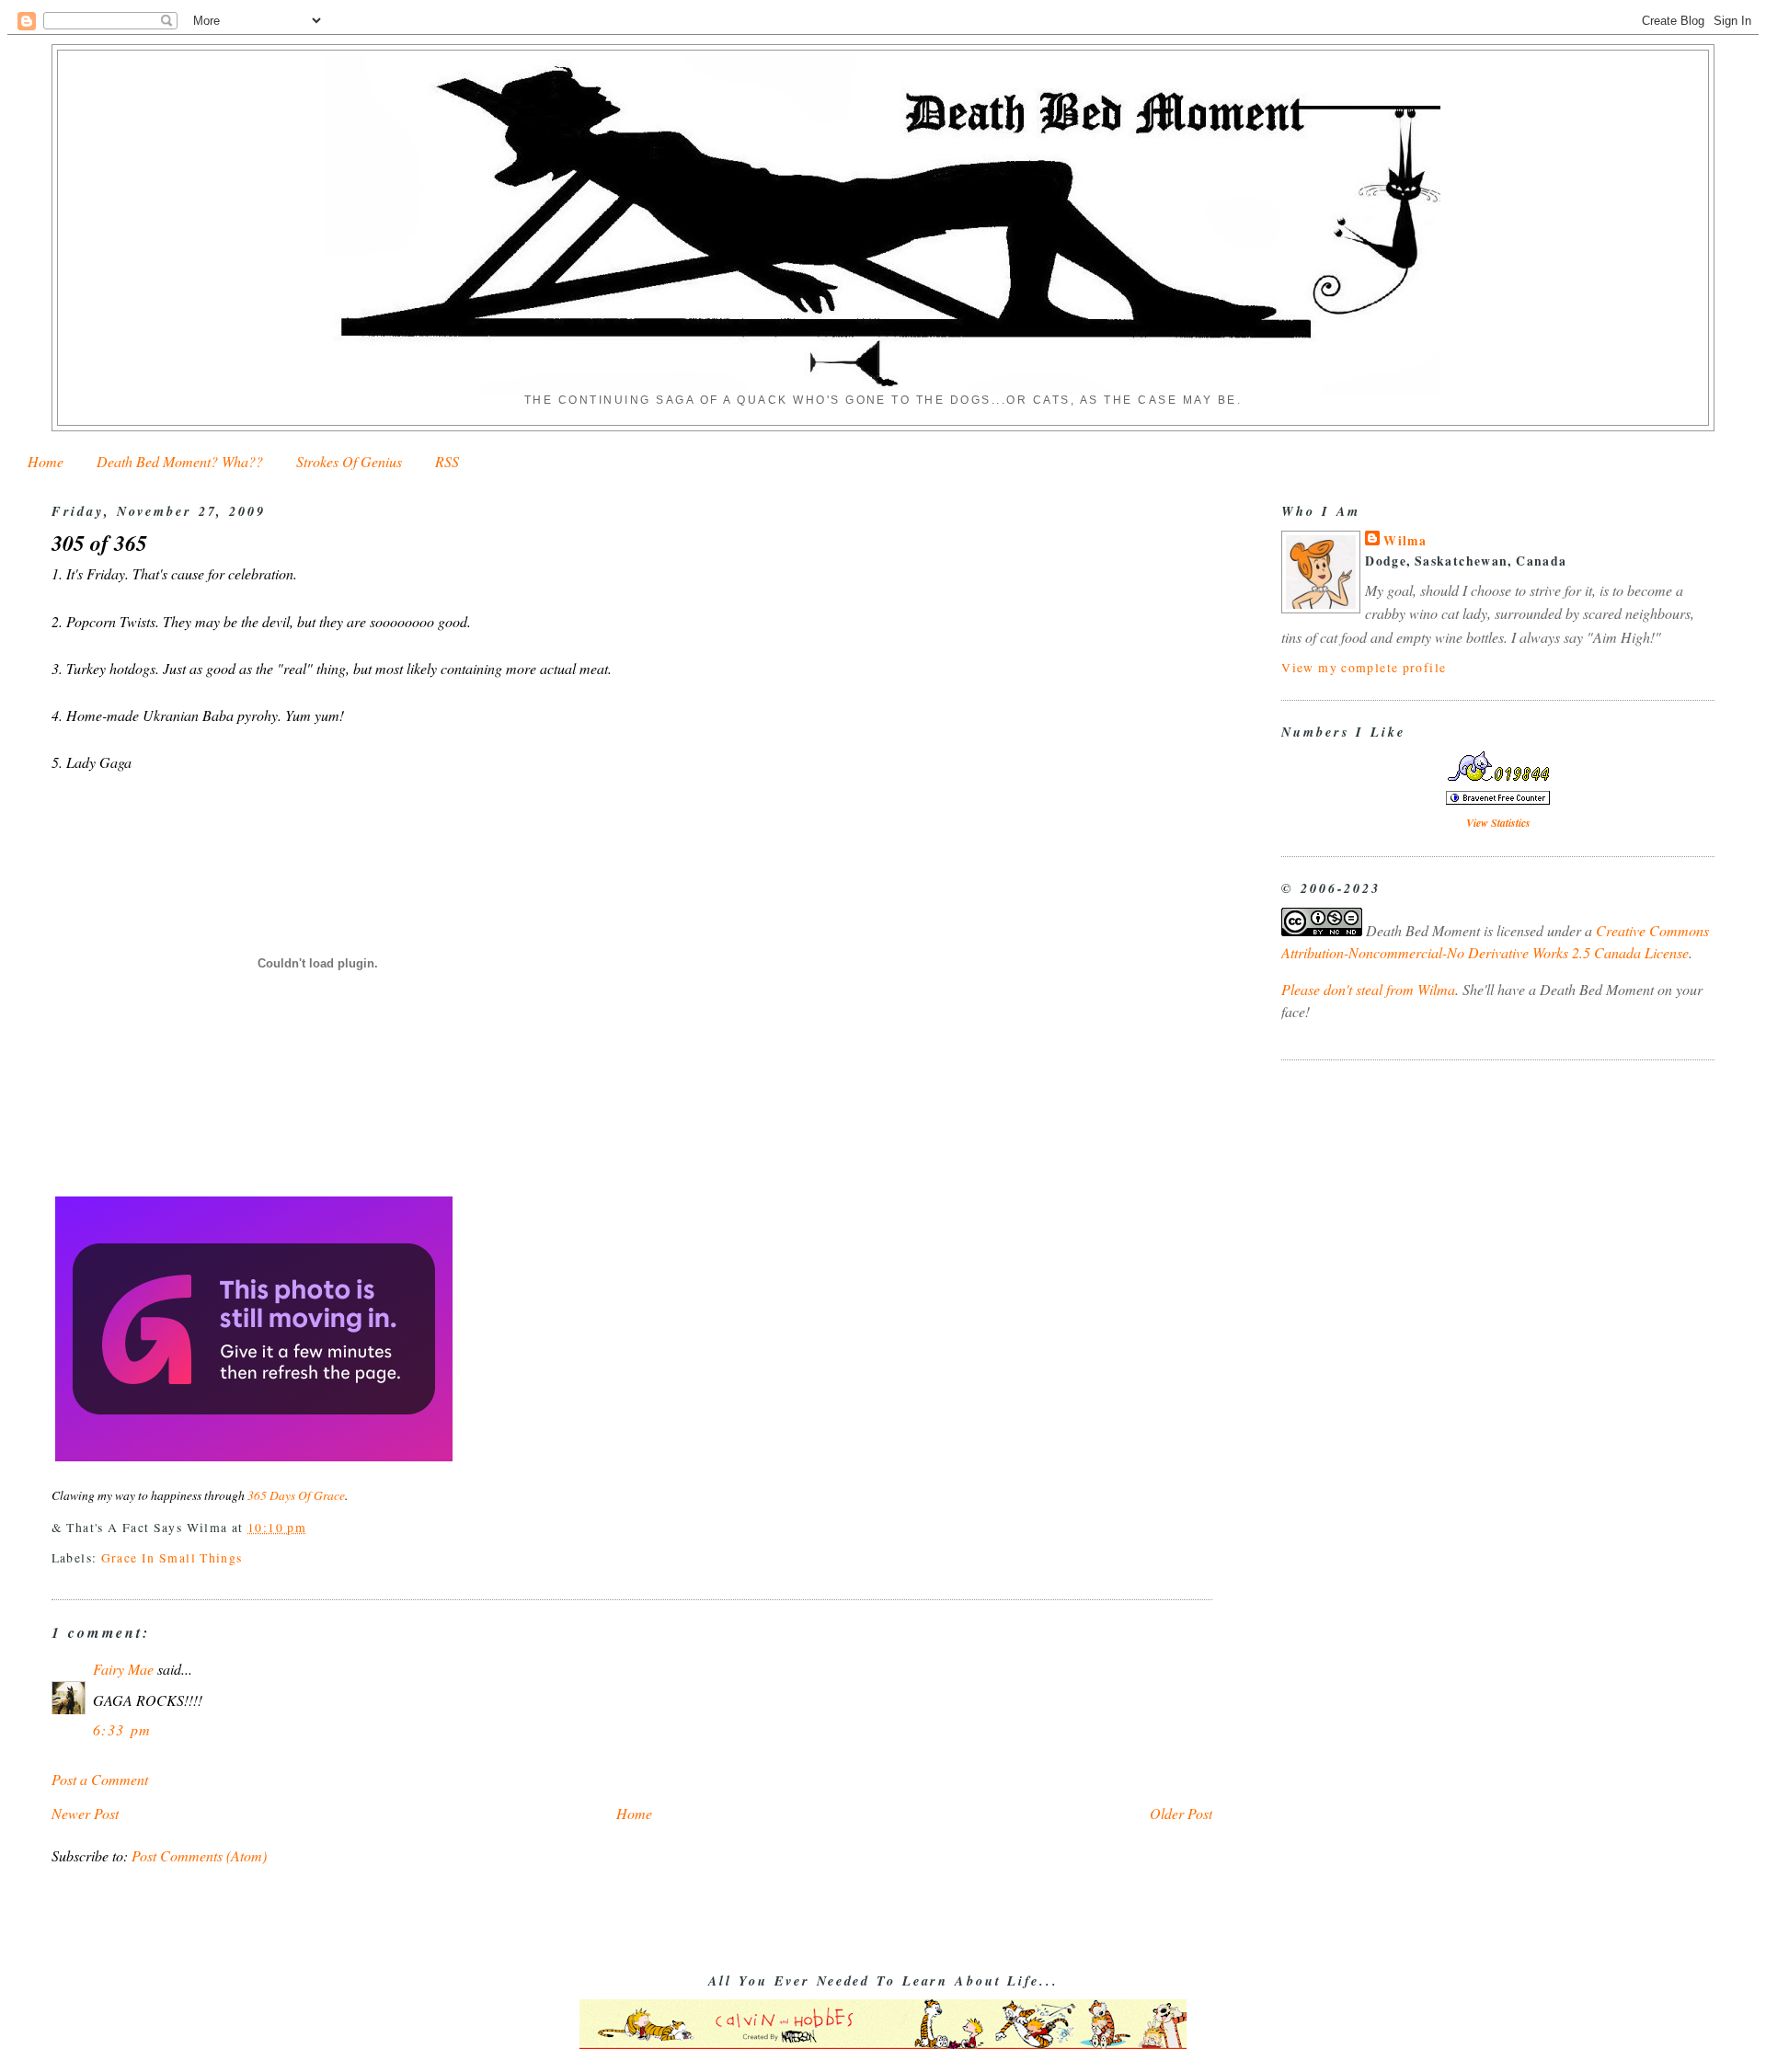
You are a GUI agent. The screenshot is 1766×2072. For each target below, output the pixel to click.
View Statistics (1498, 823)
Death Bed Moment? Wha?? (180, 461)
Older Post (1181, 1813)
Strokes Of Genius (349, 461)
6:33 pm (122, 1729)
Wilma (1405, 541)
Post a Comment (100, 1779)
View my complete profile (1364, 667)
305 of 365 (99, 543)
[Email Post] (313, 1527)
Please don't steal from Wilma (1368, 989)
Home (46, 461)
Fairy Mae (123, 1669)
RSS (447, 461)
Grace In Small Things (172, 1557)
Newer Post (85, 1813)
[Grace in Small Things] (254, 1459)
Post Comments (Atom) (199, 1855)
